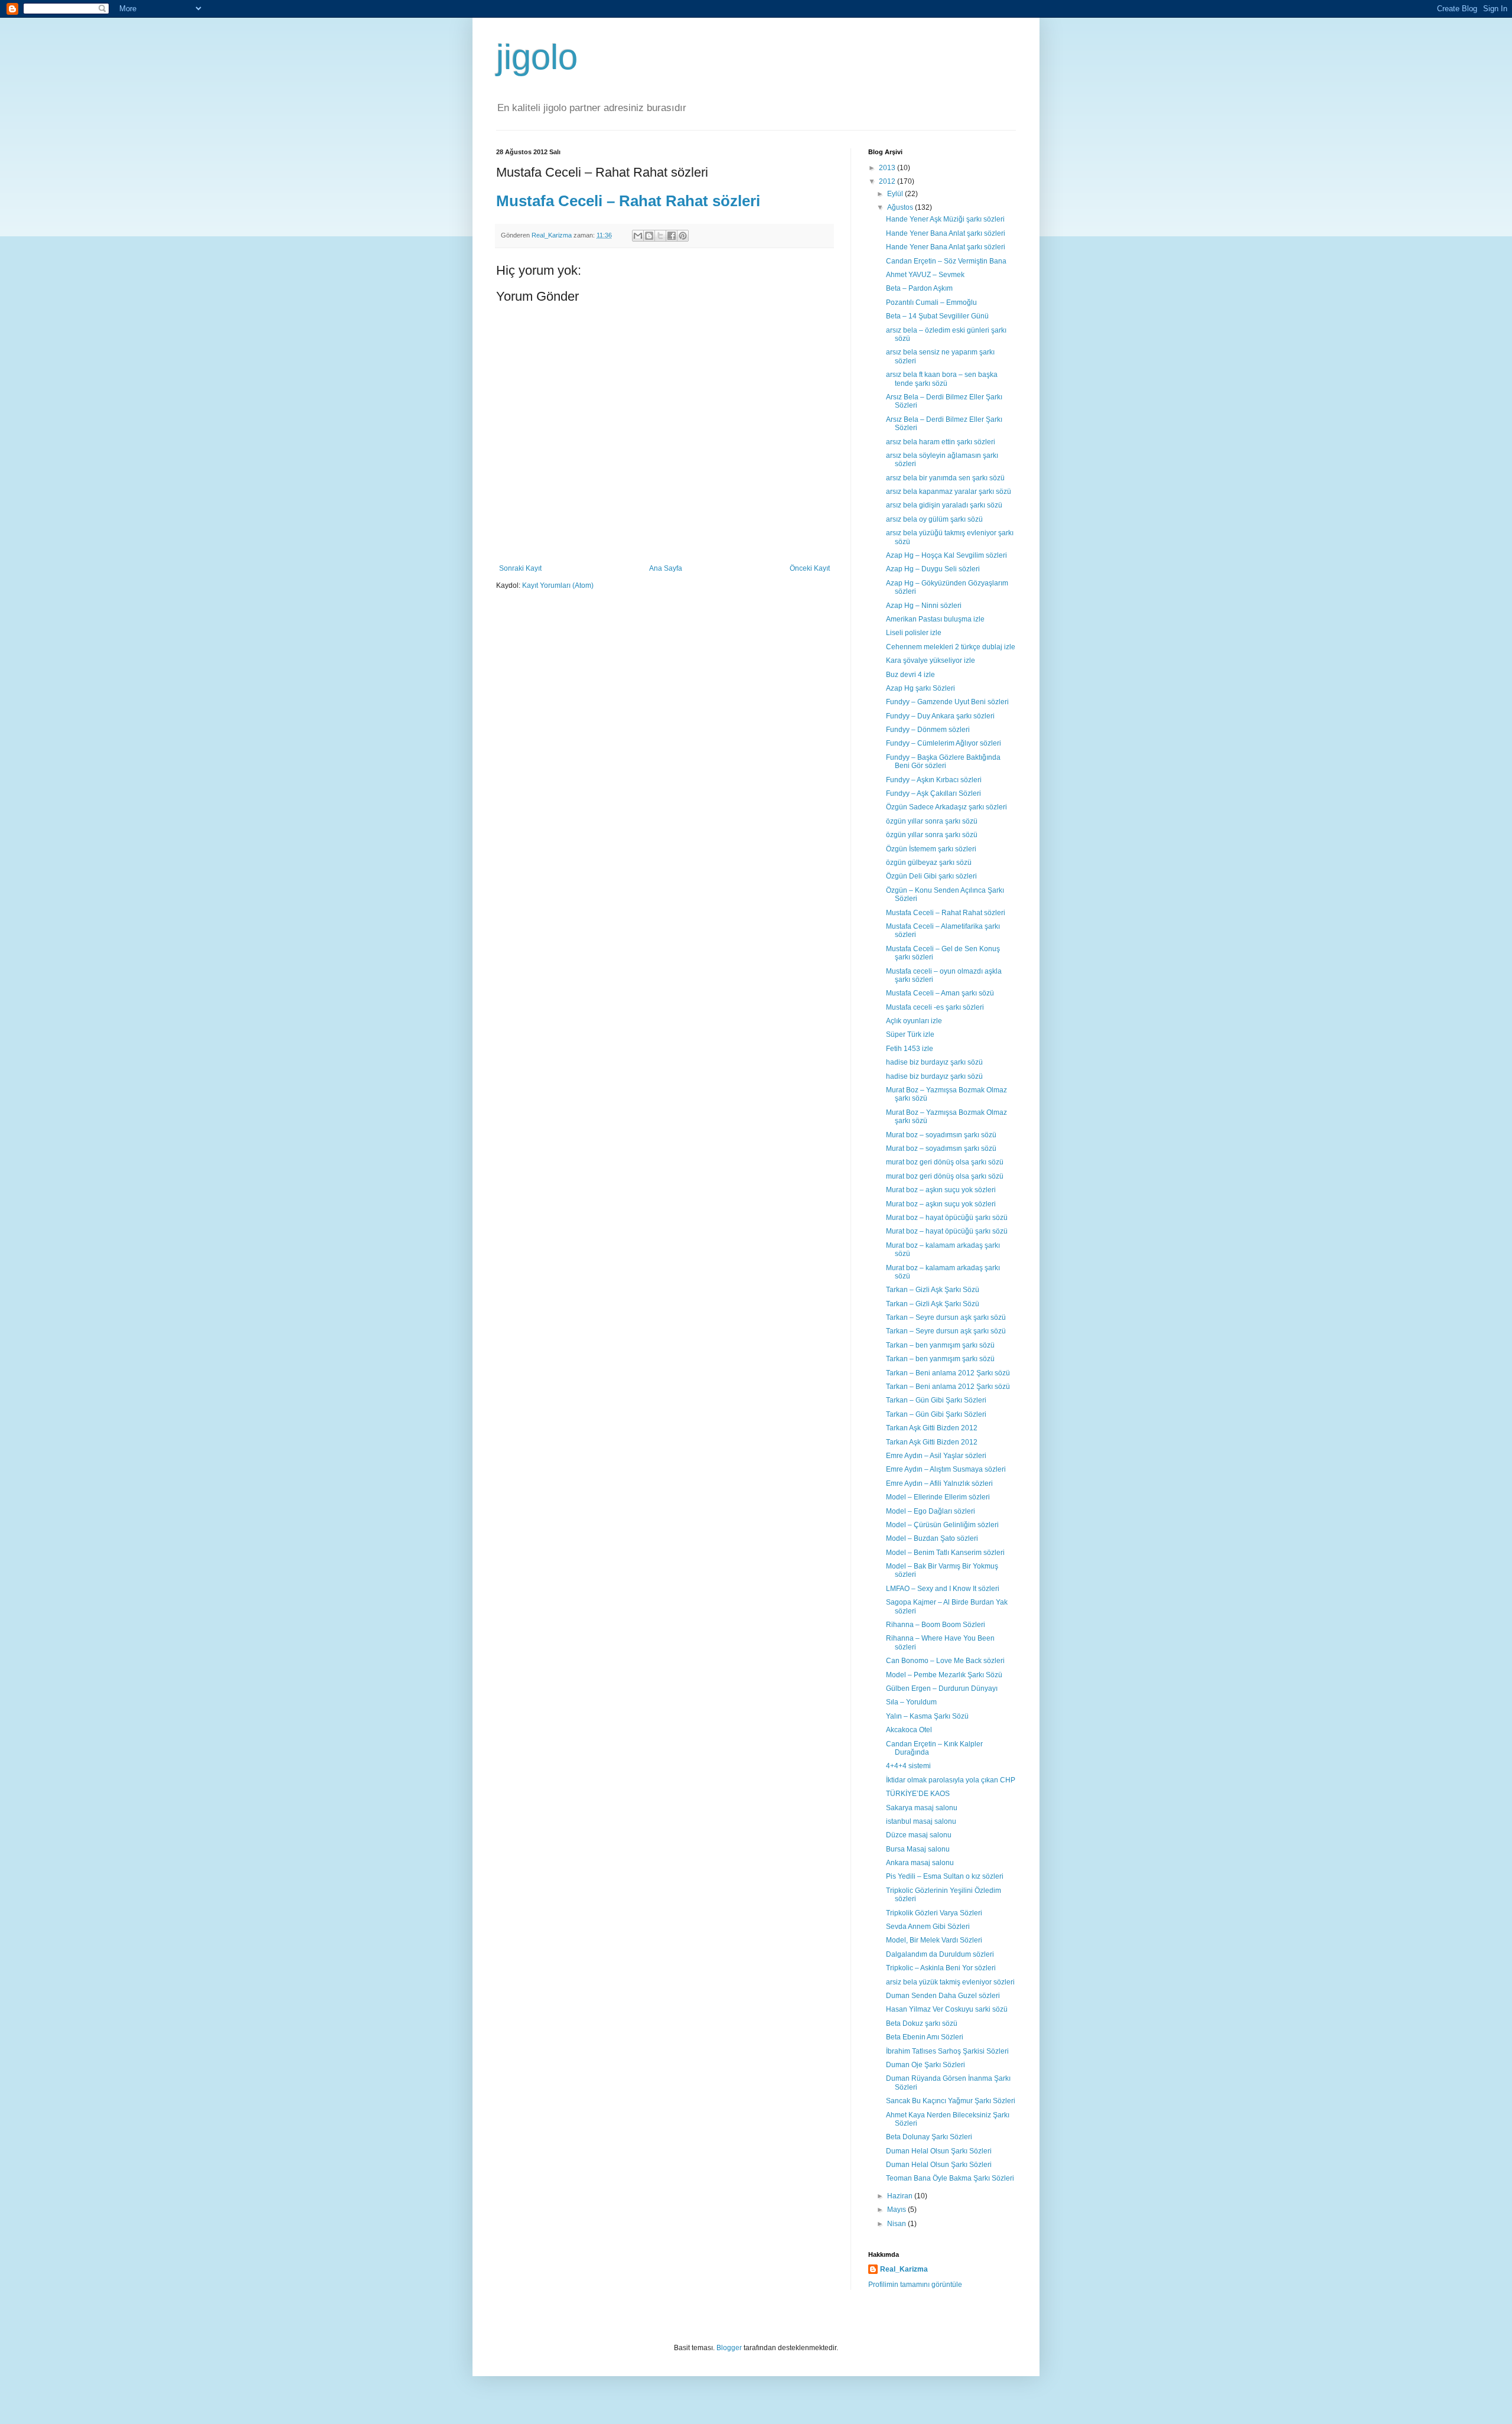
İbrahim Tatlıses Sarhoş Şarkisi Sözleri (947, 2051)
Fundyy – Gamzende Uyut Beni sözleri (947, 702)
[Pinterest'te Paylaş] (683, 236)
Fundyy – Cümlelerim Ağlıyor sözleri (944, 743)
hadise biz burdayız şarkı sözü (934, 1062)
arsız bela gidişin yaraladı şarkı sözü (944, 505)
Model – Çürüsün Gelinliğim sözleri (942, 1525)
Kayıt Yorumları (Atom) (558, 585)
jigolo (537, 57)
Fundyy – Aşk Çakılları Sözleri (933, 793)
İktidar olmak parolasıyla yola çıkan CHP (951, 1780)
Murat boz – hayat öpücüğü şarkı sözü (947, 1218)
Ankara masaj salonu (920, 1863)
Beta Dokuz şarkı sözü (922, 2023)
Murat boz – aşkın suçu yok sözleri (941, 1190)
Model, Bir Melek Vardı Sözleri (934, 1940)
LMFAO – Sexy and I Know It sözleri (943, 1589)
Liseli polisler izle (914, 633)
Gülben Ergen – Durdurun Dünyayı (942, 1688)
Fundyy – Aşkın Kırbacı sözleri (934, 780)
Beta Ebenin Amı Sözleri (925, 2037)
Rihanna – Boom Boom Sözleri (936, 1625)
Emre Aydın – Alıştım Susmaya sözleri (946, 1469)
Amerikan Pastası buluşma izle (935, 619)
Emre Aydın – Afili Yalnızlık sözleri (939, 1483)
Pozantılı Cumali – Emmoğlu (931, 302)
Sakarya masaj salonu (922, 1808)
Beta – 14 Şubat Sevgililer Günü (937, 316)
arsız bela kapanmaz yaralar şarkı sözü (949, 492)
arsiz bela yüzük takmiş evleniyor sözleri (950, 1982)
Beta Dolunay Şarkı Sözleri (929, 2137)
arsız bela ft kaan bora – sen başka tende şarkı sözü (942, 379)
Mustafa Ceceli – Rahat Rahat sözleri (628, 201)
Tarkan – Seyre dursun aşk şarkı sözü (946, 1317)
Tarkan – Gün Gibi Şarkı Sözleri (936, 1400)
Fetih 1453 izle (910, 1049)
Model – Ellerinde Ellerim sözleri (938, 1497)
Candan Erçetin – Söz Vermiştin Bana (946, 261)
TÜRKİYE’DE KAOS (918, 1794)
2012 (888, 181)
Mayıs (897, 2210)
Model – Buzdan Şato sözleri (932, 1538)
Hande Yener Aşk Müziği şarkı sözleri (945, 219)
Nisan (897, 2224)
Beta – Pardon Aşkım (919, 288)
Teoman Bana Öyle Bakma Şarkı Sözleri (950, 2178)
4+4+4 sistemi (908, 1766)
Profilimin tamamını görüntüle (915, 2285)
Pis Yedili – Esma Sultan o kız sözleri (945, 1876)
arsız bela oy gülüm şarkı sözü (934, 519)
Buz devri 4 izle (910, 675)
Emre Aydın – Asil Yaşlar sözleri (936, 1456)
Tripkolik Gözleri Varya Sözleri (934, 1913)
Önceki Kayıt (810, 568)
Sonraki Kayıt (520, 568)
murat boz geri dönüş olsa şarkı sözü (945, 1162)
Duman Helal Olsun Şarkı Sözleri (939, 2151)
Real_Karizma (553, 235)
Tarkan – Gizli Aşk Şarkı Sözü (933, 1290)
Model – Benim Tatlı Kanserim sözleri (945, 1553)
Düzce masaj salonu (919, 1835)
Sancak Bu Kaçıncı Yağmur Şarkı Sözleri (951, 2101)
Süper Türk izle (910, 1034)
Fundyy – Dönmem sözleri (928, 730)
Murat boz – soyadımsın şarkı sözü (941, 1135)
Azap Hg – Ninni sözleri (924, 606)
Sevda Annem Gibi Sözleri (928, 1927)
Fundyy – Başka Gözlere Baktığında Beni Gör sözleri (943, 762)
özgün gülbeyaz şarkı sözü (929, 863)
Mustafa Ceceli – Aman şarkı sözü (940, 993)
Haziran (901, 2196)
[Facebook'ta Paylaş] (672, 236)
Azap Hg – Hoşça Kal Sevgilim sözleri (946, 555)
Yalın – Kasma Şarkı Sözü (927, 1716)
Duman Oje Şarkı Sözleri (926, 2065)
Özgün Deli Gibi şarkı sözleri (931, 876)
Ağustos (901, 207)
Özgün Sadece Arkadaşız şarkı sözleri (946, 807)
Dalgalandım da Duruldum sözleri (940, 1954)
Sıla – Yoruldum (911, 1702)
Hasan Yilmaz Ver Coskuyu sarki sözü (947, 2009)
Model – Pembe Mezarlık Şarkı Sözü (944, 1675)
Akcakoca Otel (909, 1730)
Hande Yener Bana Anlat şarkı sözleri (946, 233)
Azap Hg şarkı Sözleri (920, 688)
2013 (888, 168)
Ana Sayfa (666, 568)
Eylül (896, 194)
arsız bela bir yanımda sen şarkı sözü (945, 478)
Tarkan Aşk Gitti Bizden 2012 (932, 1428)
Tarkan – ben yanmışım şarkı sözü (940, 1345)
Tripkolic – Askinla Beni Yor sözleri (941, 1968)
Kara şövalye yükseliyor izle (931, 661)
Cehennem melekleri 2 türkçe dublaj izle (951, 647)
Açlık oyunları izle (914, 1021)
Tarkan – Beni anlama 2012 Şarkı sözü (948, 1373)
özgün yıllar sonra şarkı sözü (932, 821)
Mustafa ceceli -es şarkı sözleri (935, 1007)
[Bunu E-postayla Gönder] (638, 236)
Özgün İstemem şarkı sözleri (931, 849)
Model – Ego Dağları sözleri (931, 1511)
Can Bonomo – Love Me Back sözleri (945, 1661)
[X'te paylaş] (660, 236)
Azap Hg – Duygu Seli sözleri (933, 569)
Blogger (729, 2348)
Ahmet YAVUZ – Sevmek (925, 275)
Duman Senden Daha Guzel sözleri (943, 1996)
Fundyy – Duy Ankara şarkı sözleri (940, 716)
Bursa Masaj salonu (918, 1849)
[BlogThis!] (649, 236)
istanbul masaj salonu (921, 1821)
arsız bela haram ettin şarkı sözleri (941, 442)
